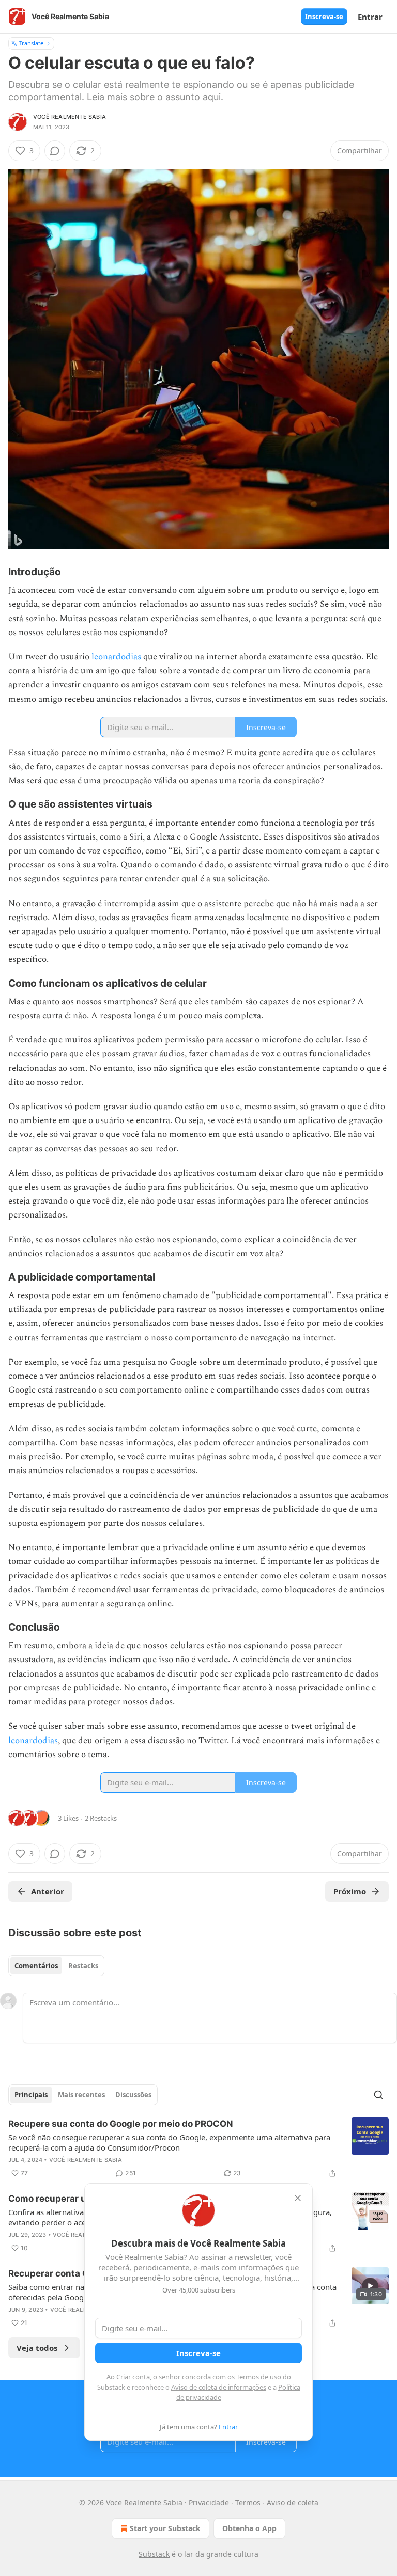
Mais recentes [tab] (81, 2095)
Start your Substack (165, 2528)
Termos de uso (259, 2377)
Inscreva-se (324, 17)
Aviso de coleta (293, 2502)
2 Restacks (101, 1818)
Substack (154, 2554)
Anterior (48, 1891)
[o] (370, 2286)
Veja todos (37, 2348)
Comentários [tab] (36, 1966)
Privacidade (209, 2502)
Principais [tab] (31, 2095)
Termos (248, 2502)
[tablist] (56, 1966)
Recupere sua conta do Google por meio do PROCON (121, 2124)
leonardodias (116, 657)
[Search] (378, 2095)
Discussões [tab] (133, 2095)
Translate (31, 43)
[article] (198, 2148)
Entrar (370, 17)
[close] (298, 2198)
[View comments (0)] (55, 151)
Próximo (350, 1891)
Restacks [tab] (83, 1966)
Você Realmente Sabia (70, 117)
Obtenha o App (249, 2528)
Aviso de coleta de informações (219, 2387)
